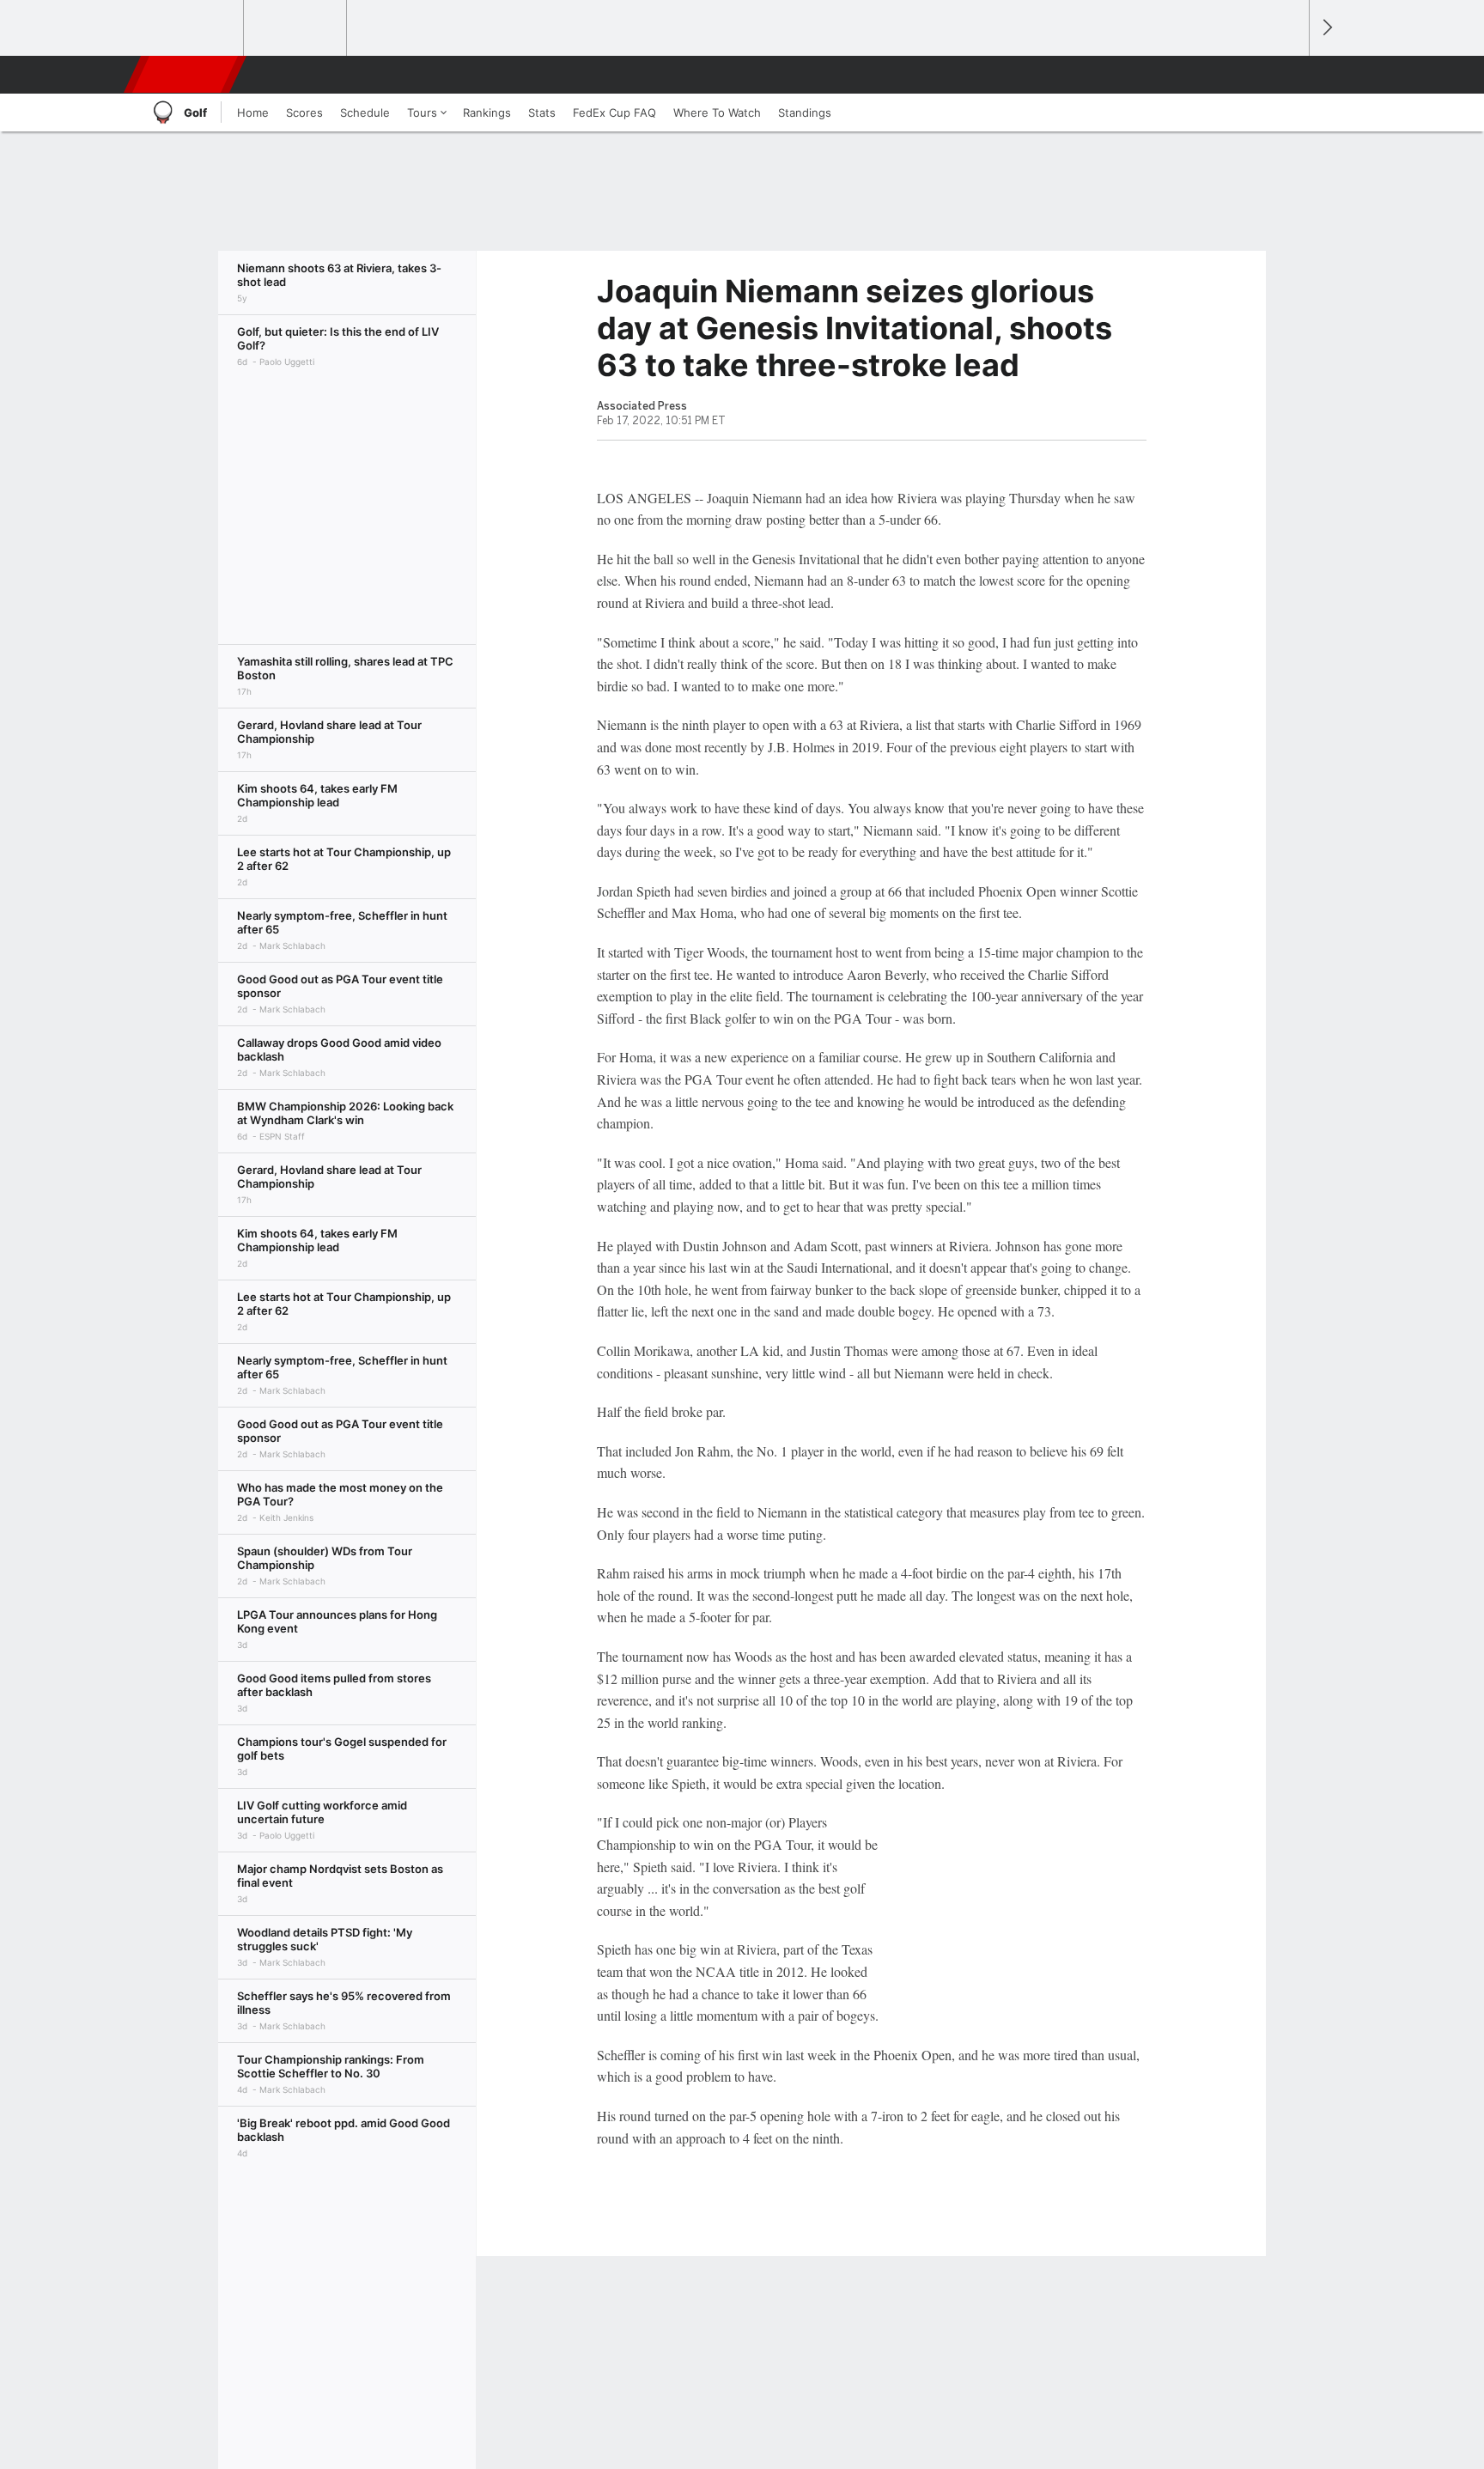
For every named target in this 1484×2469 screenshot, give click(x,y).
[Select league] (193, 28)
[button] (1288, 75)
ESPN (186, 75)
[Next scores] (1326, 28)
